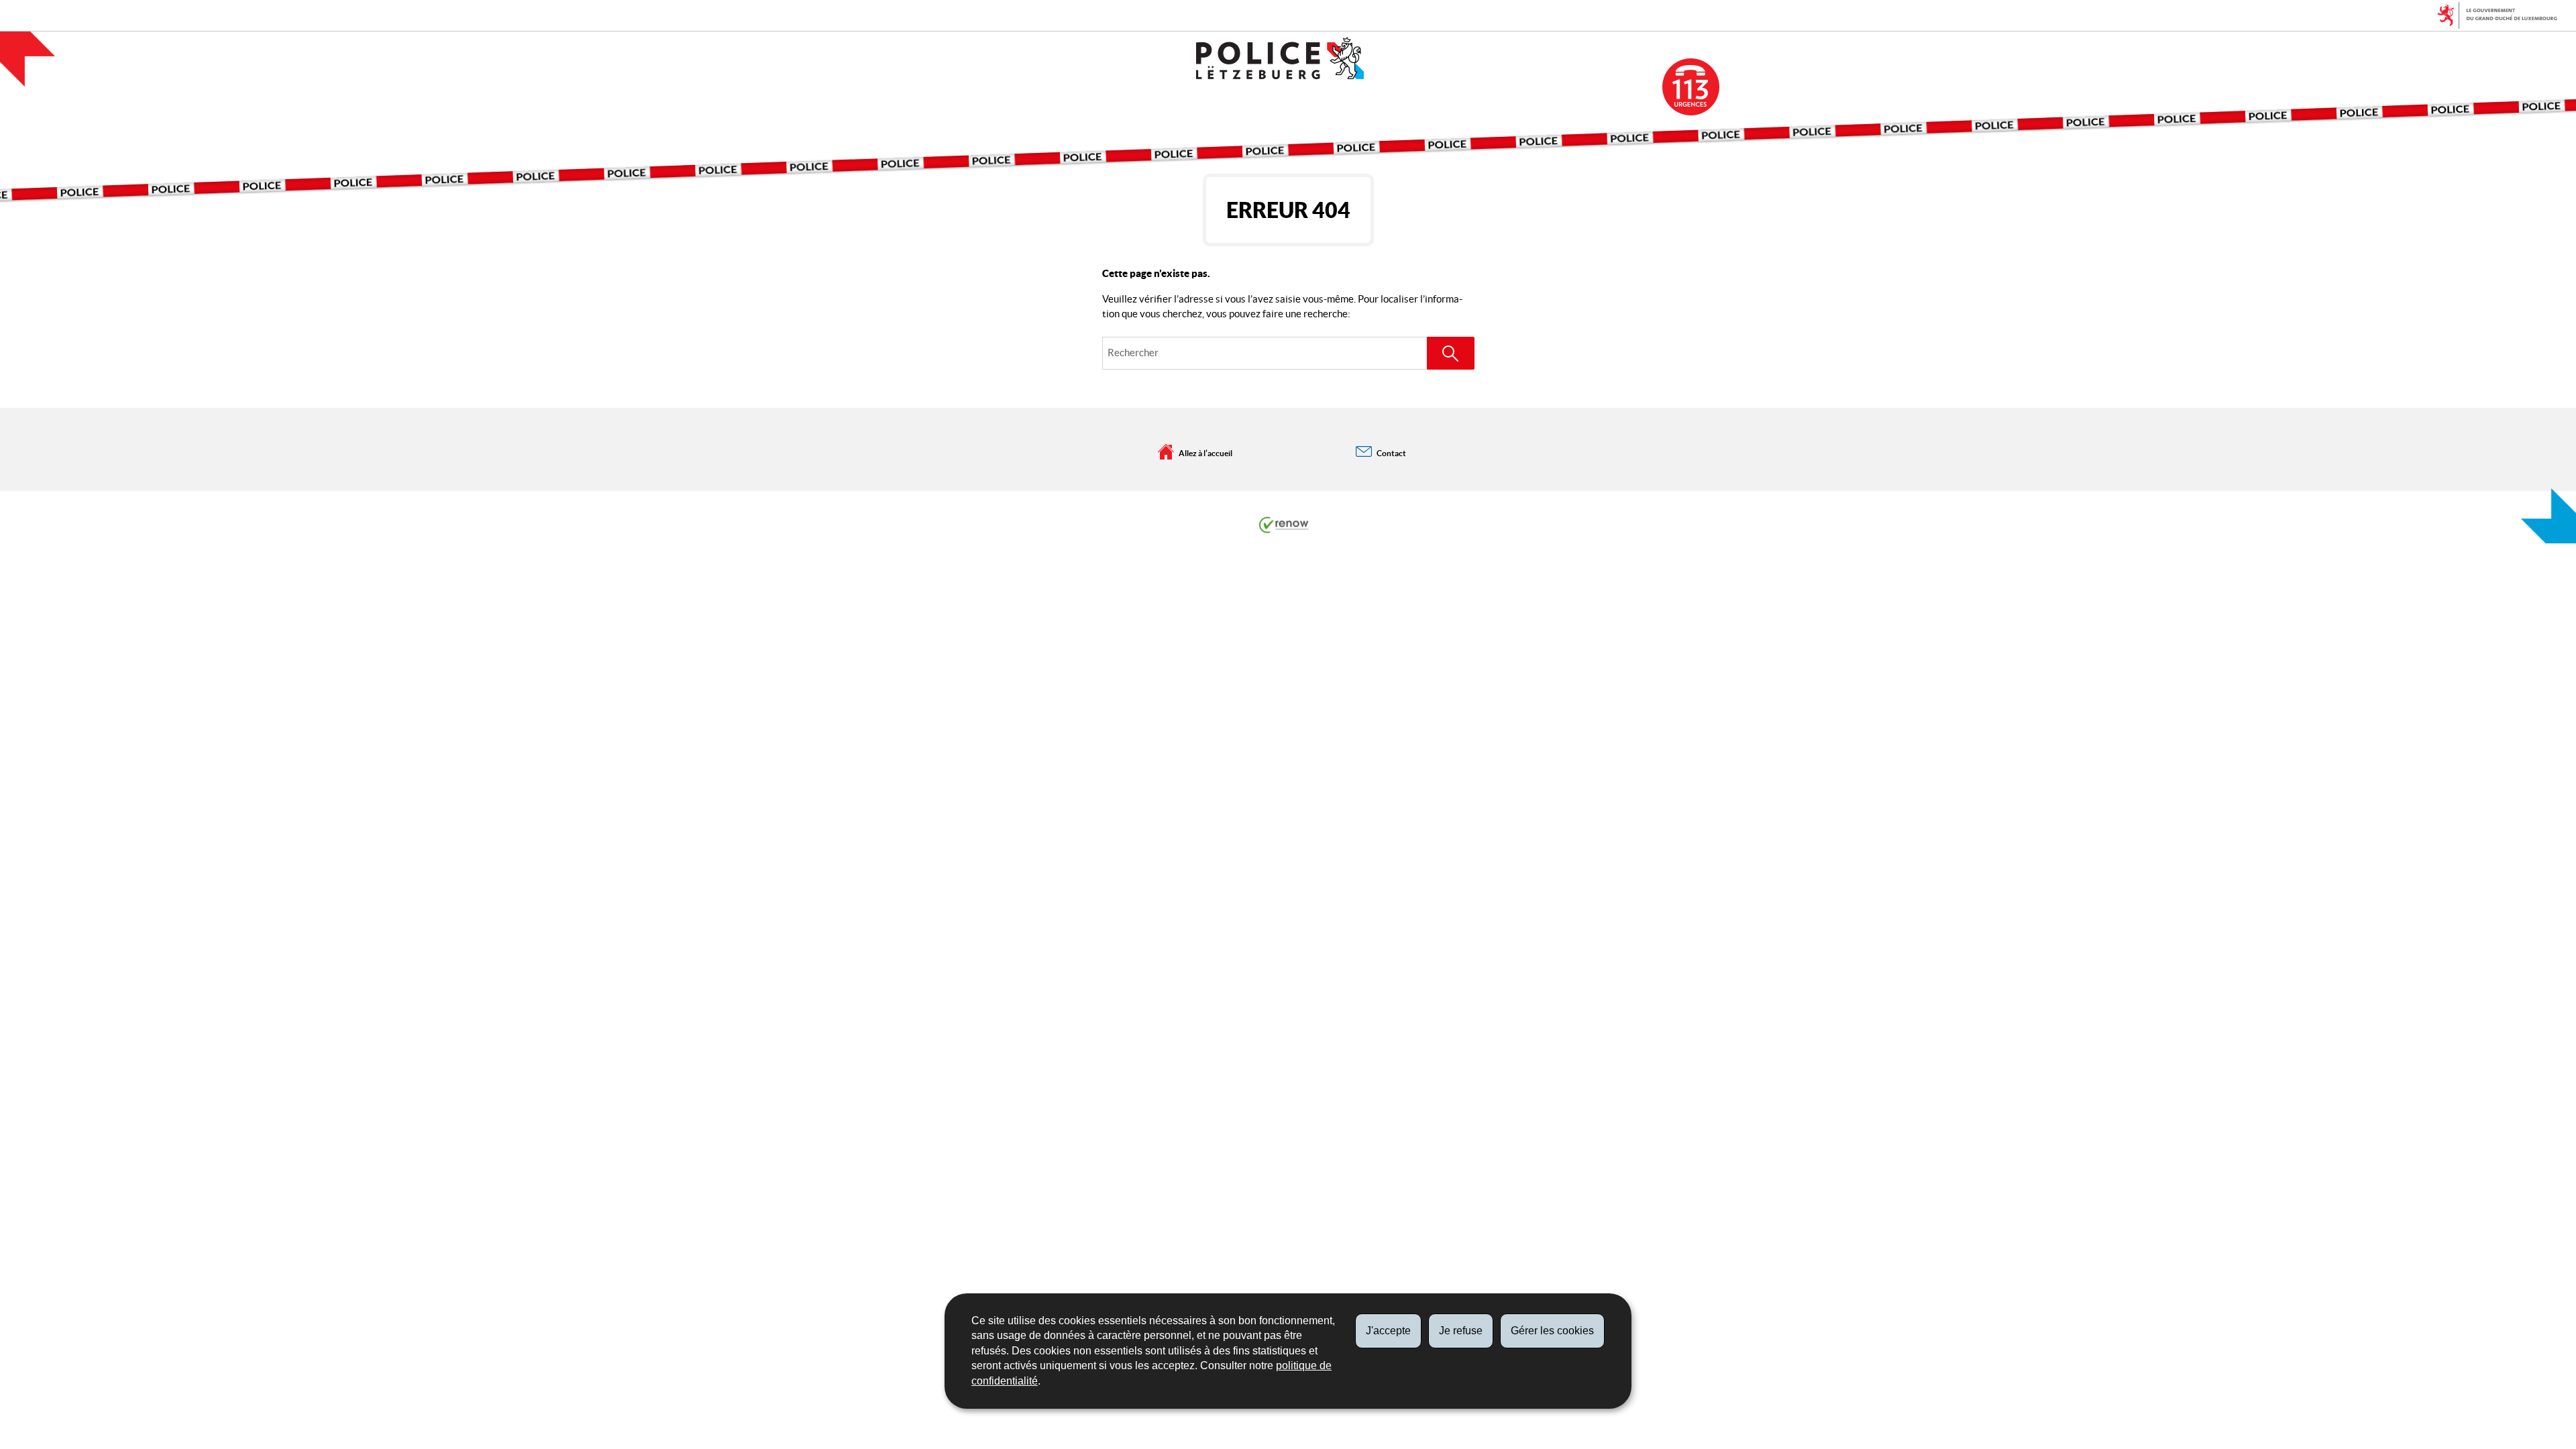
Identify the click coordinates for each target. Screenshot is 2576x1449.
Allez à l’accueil (1205, 453)
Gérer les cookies (1552, 1331)
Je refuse (1461, 1331)
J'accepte (1388, 1331)
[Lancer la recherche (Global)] (1451, 353)
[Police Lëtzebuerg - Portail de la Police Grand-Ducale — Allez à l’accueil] (1288, 58)
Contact (1391, 453)
